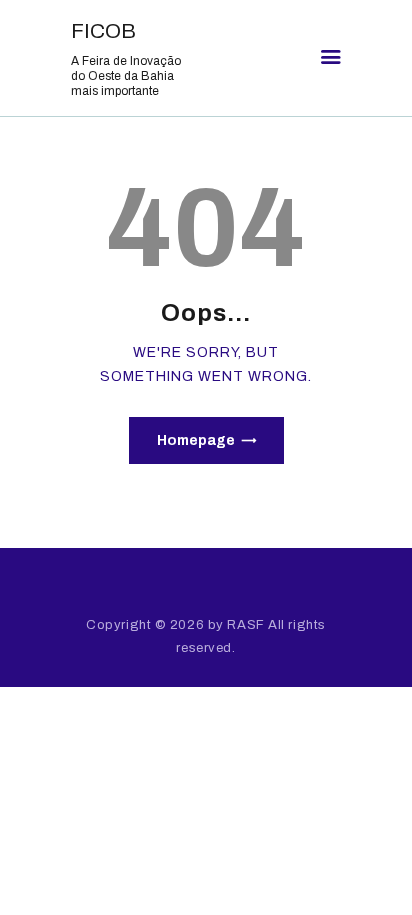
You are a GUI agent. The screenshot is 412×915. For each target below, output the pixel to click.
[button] (331, 58)
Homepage (196, 440)
